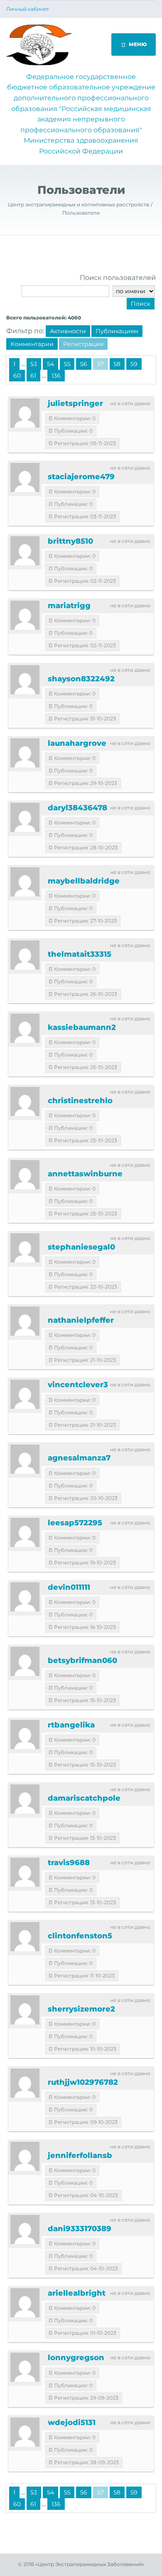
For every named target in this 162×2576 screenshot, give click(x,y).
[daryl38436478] (25, 817)
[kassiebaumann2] (25, 1028)
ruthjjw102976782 (83, 2082)
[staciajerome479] (25, 478)
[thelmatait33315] (25, 955)
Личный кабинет (28, 9)
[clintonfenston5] (25, 1937)
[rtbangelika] (25, 1735)
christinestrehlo (80, 1101)
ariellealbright (77, 2293)
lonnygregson (76, 2358)
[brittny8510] (25, 551)
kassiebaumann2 (82, 1027)
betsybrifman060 (82, 1660)
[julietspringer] (25, 413)
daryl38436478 (77, 808)
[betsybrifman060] (25, 1661)
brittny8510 (70, 541)
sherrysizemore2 (81, 2009)
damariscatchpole (84, 1798)
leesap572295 (75, 1523)
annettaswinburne (85, 1174)
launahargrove (77, 743)
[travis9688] (25, 1872)
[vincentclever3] (25, 1394)
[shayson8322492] (25, 680)
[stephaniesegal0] (25, 1248)
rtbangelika (71, 1725)
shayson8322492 (81, 679)
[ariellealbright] (25, 2303)
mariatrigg (69, 606)
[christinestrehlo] (25, 1101)
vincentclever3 (78, 1385)
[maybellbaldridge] (25, 882)
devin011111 (69, 1587)
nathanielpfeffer (81, 1320)
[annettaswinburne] (25, 1175)
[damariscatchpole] (25, 1799)
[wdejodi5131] (25, 2432)
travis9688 (69, 1863)
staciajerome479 (81, 477)
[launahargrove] (25, 753)
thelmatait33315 (80, 954)
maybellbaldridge (84, 881)
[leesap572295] (25, 1532)
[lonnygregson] (25, 2367)
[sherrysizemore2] (25, 2010)
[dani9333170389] (25, 2230)
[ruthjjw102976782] (25, 2083)
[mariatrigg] (25, 615)
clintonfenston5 (80, 1936)
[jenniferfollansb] (25, 2156)
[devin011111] (25, 1597)
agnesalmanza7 (79, 1458)
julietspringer (75, 403)
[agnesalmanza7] (25, 1459)
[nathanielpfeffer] (25, 1321)
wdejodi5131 (72, 2423)
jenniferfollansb (80, 2155)
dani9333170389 (80, 2229)
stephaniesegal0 (81, 1247)
